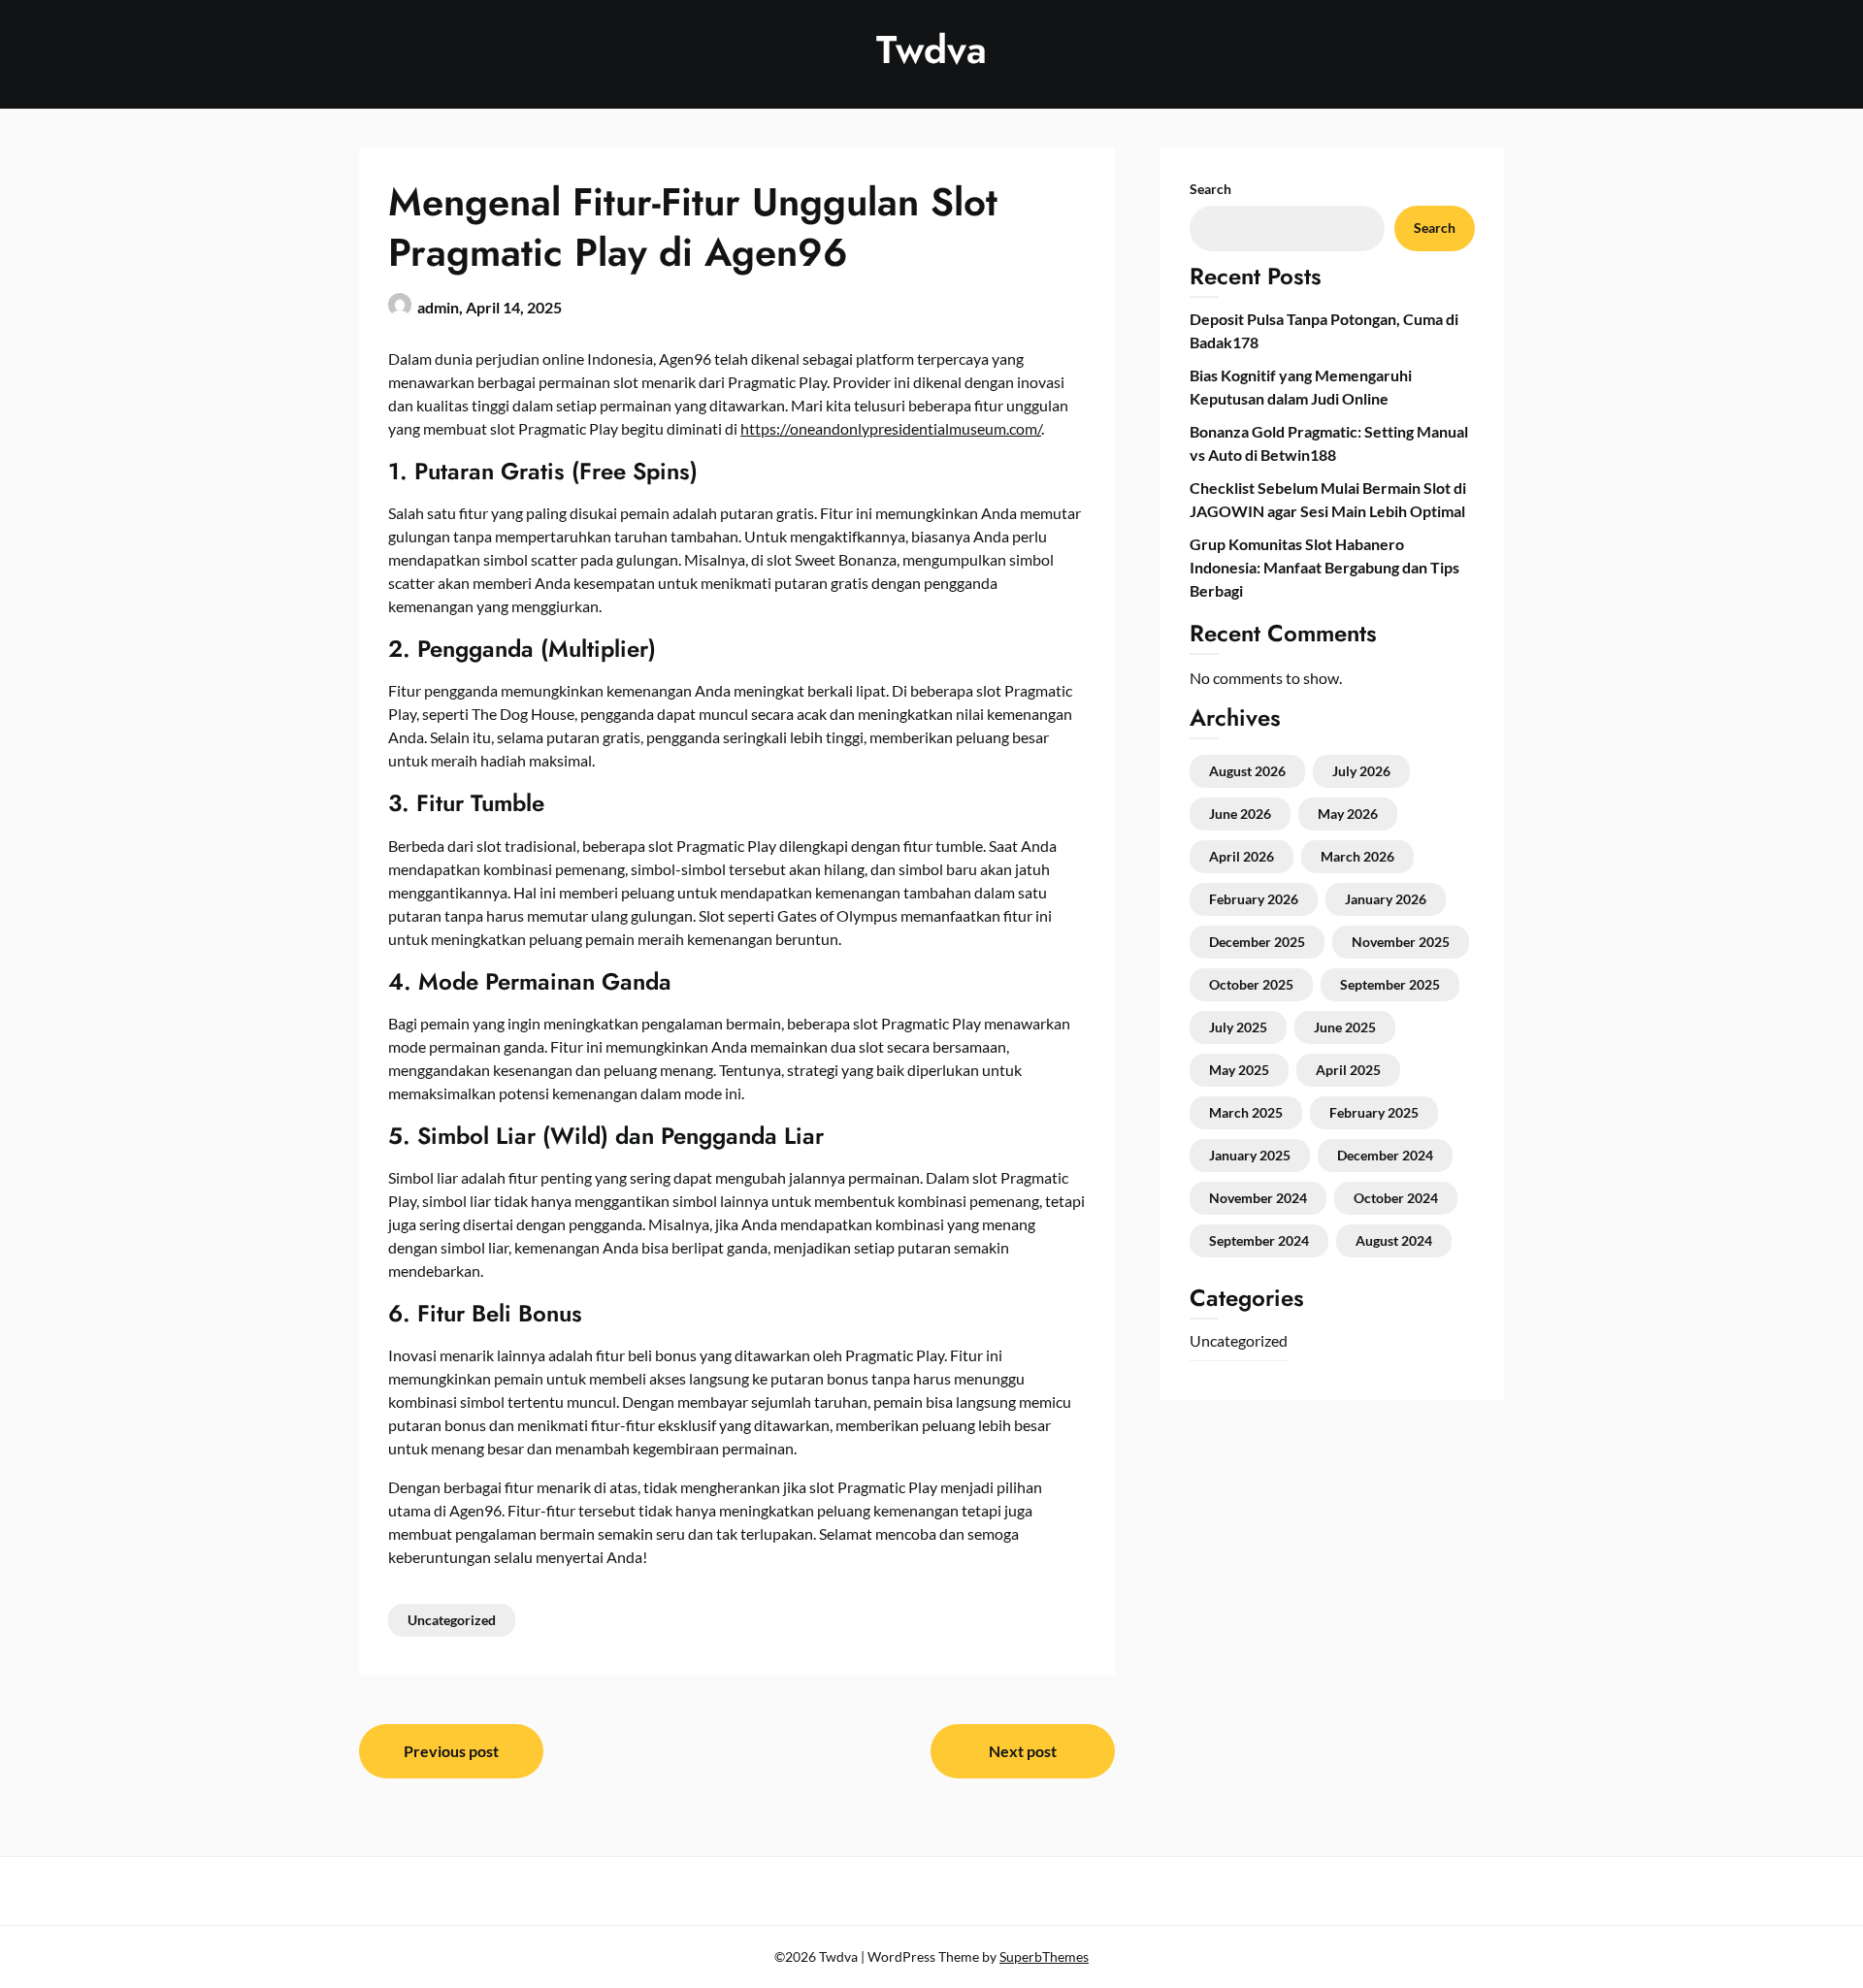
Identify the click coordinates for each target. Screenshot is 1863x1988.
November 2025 (1401, 942)
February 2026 (1254, 899)
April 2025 (1348, 1070)
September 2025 (1390, 984)
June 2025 (1345, 1027)
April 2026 (1242, 856)
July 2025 (1238, 1027)
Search (1210, 189)
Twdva (931, 49)
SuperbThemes (1044, 1956)
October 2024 (1396, 1198)
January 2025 (1250, 1155)
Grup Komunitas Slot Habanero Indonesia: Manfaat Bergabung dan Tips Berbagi (1324, 567)
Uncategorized (452, 1620)
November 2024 (1258, 1198)
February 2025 (1374, 1112)
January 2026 (1386, 899)
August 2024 (1394, 1240)
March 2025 (1246, 1112)
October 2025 (1251, 984)
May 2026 (1348, 814)
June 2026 (1240, 814)
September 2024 (1259, 1240)
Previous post (451, 1751)
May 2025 (1239, 1070)
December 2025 (1257, 942)
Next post (1023, 1751)
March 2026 (1357, 856)
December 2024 (1385, 1155)
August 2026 (1247, 771)
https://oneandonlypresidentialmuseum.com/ (891, 428)
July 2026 (1361, 771)
